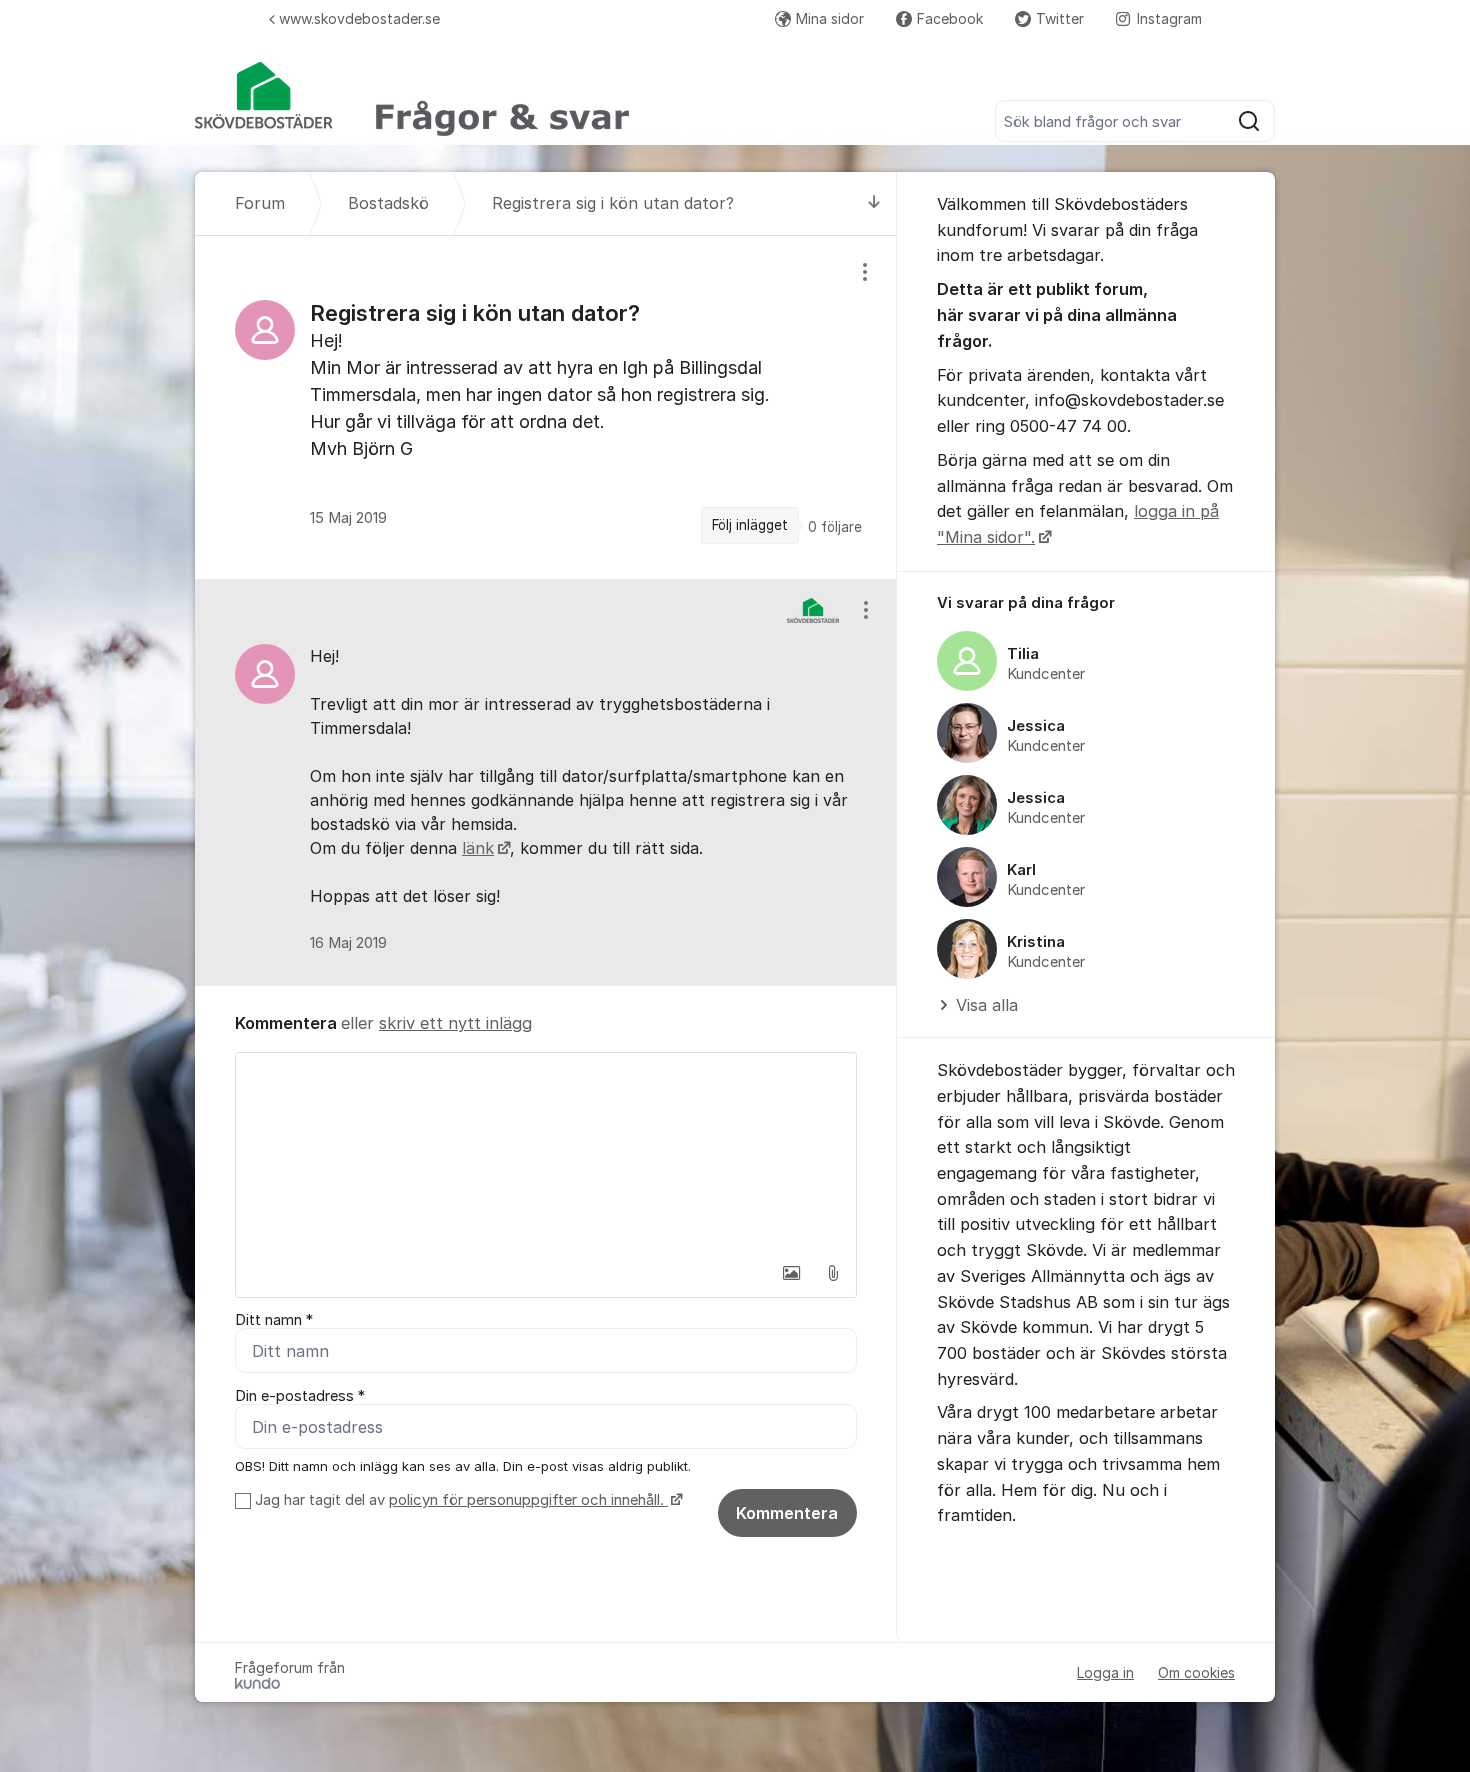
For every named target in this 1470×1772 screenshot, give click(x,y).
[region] (546, 407)
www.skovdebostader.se (359, 18)
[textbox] (546, 1153)
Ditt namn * (274, 1320)
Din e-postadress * (300, 1396)
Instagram (1169, 18)
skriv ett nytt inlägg (455, 1023)
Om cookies (1196, 1672)
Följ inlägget (750, 525)
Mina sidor (830, 18)
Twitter (1060, 18)
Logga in (1105, 1672)
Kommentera (787, 1513)
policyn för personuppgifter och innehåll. (528, 1500)
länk (478, 848)
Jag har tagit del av (459, 1500)
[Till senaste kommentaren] (874, 203)
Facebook (950, 18)
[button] (791, 1273)
